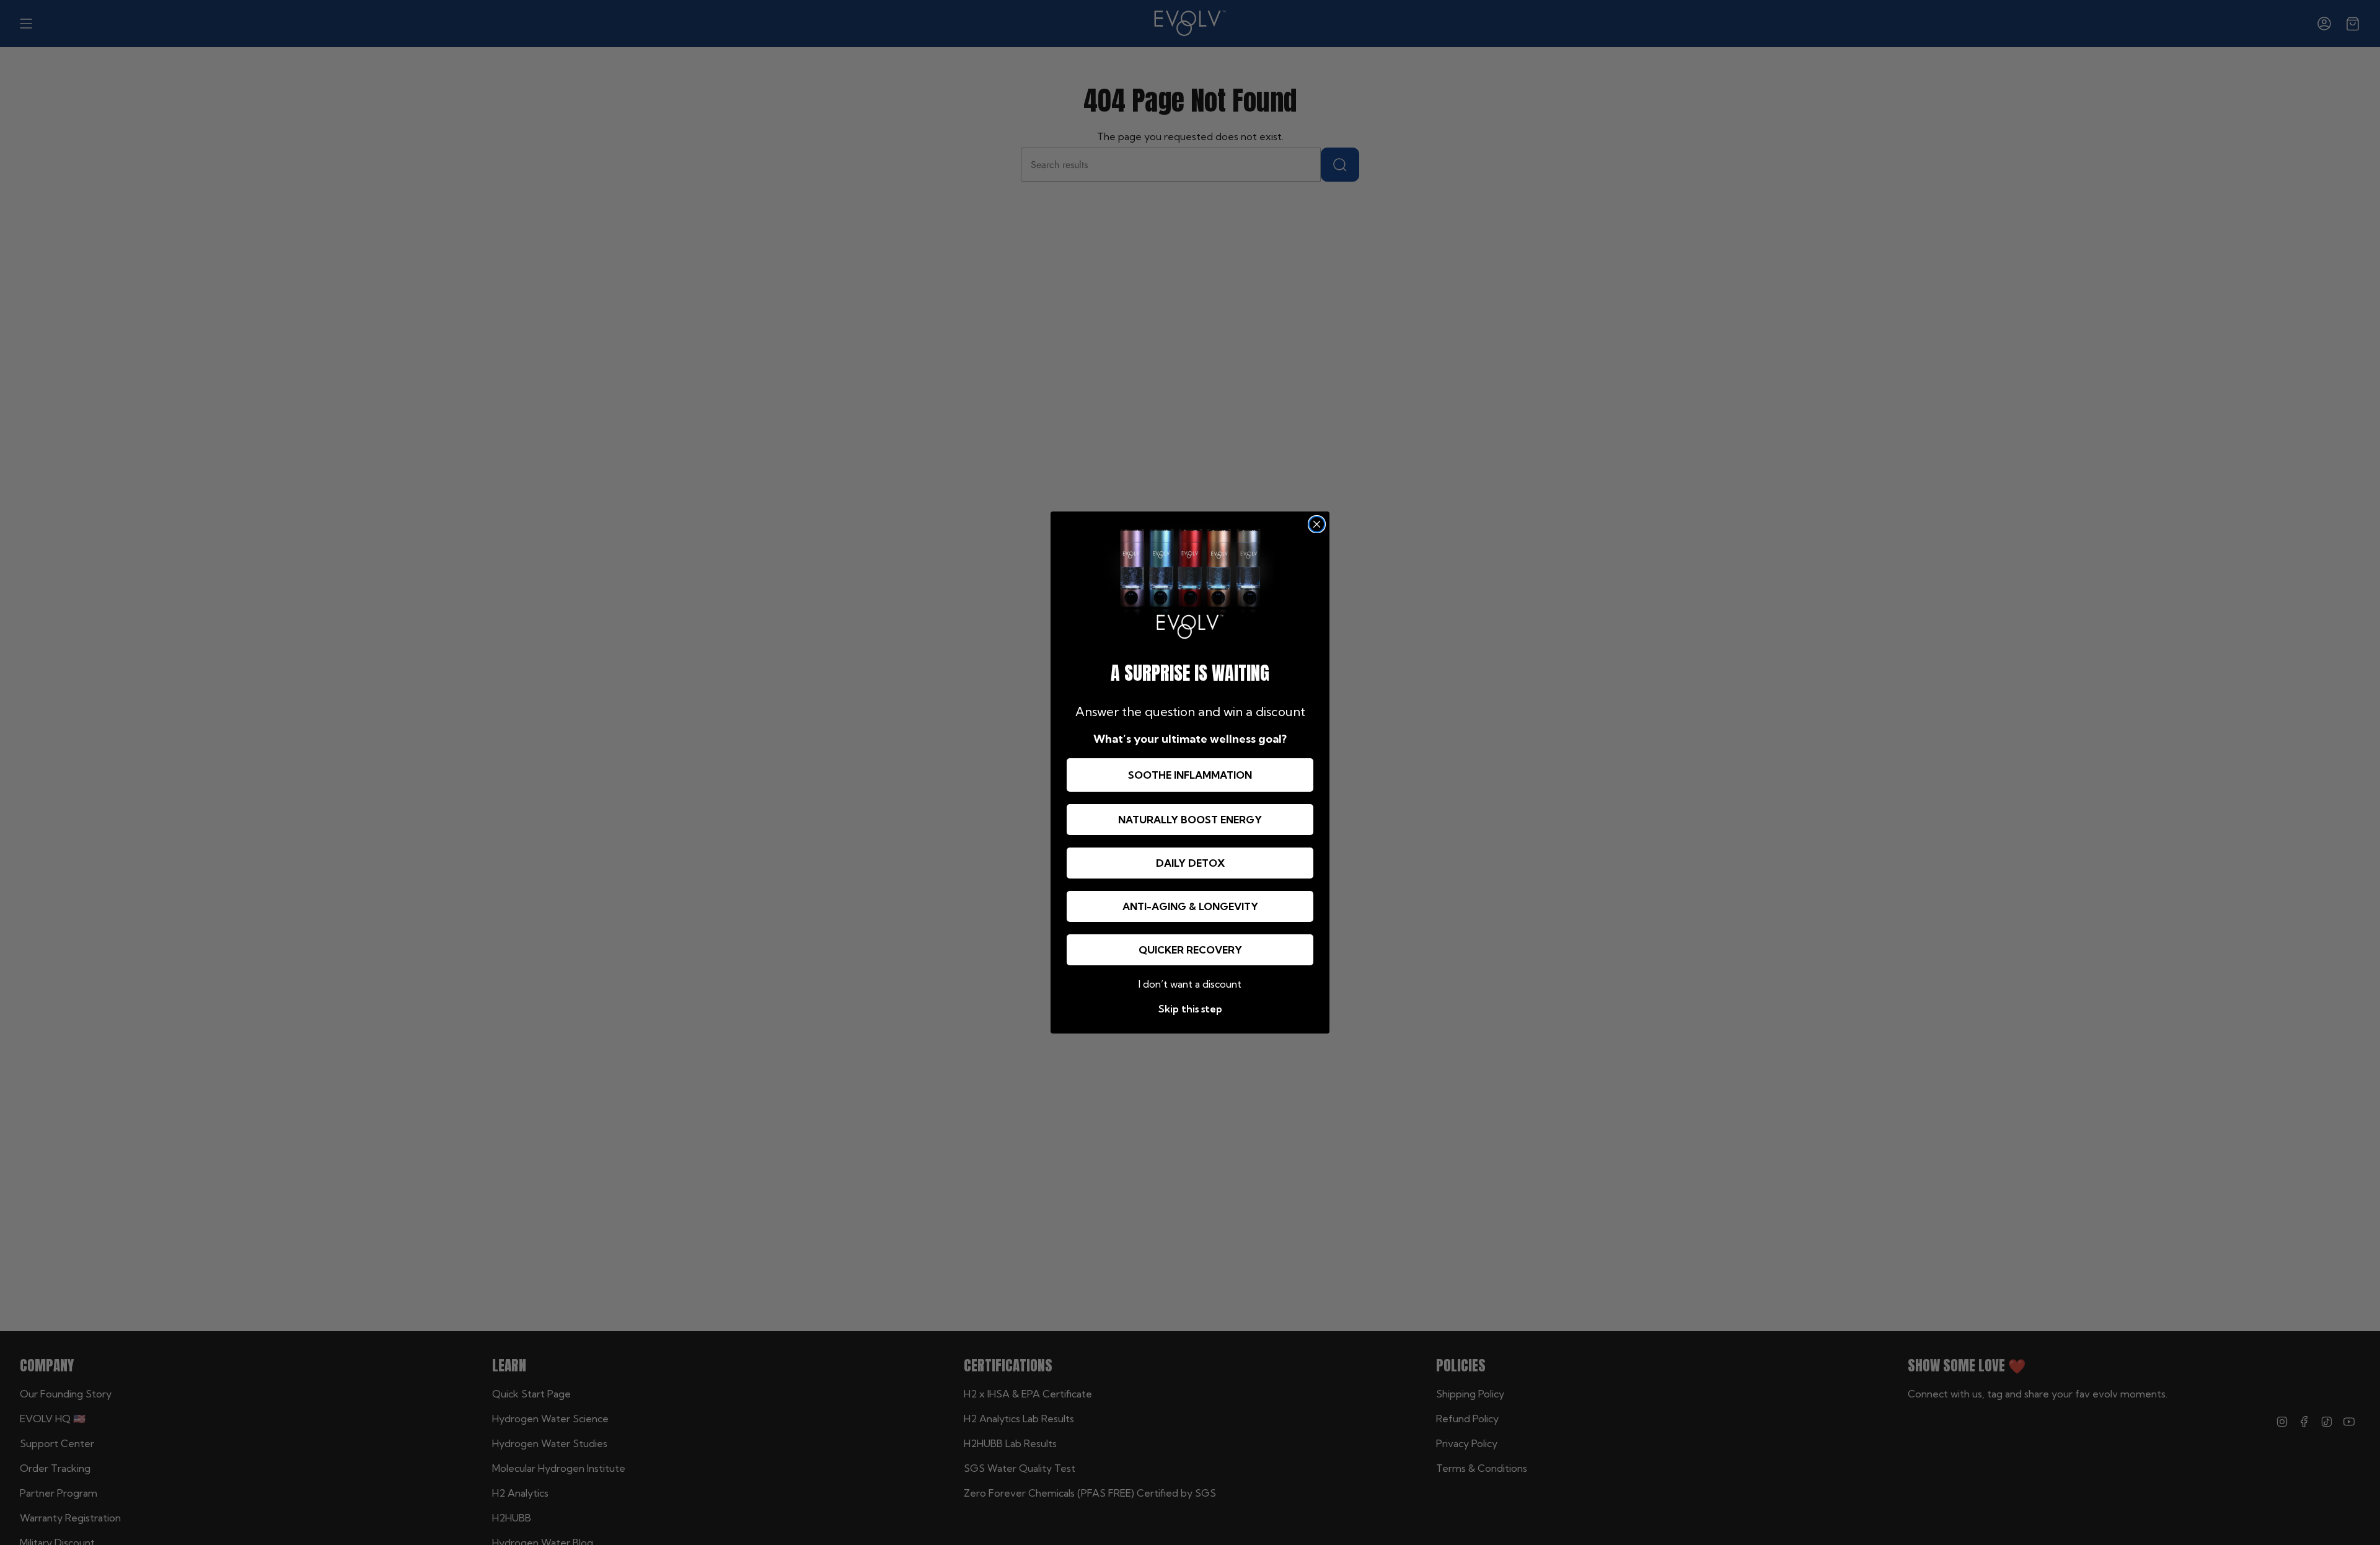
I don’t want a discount (1190, 984)
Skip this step (1190, 1009)
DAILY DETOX (1190, 863)
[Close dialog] (1317, 524)
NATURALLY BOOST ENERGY (1190, 820)
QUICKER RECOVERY (1190, 950)
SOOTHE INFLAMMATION (1190, 775)
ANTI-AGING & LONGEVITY (1190, 906)
